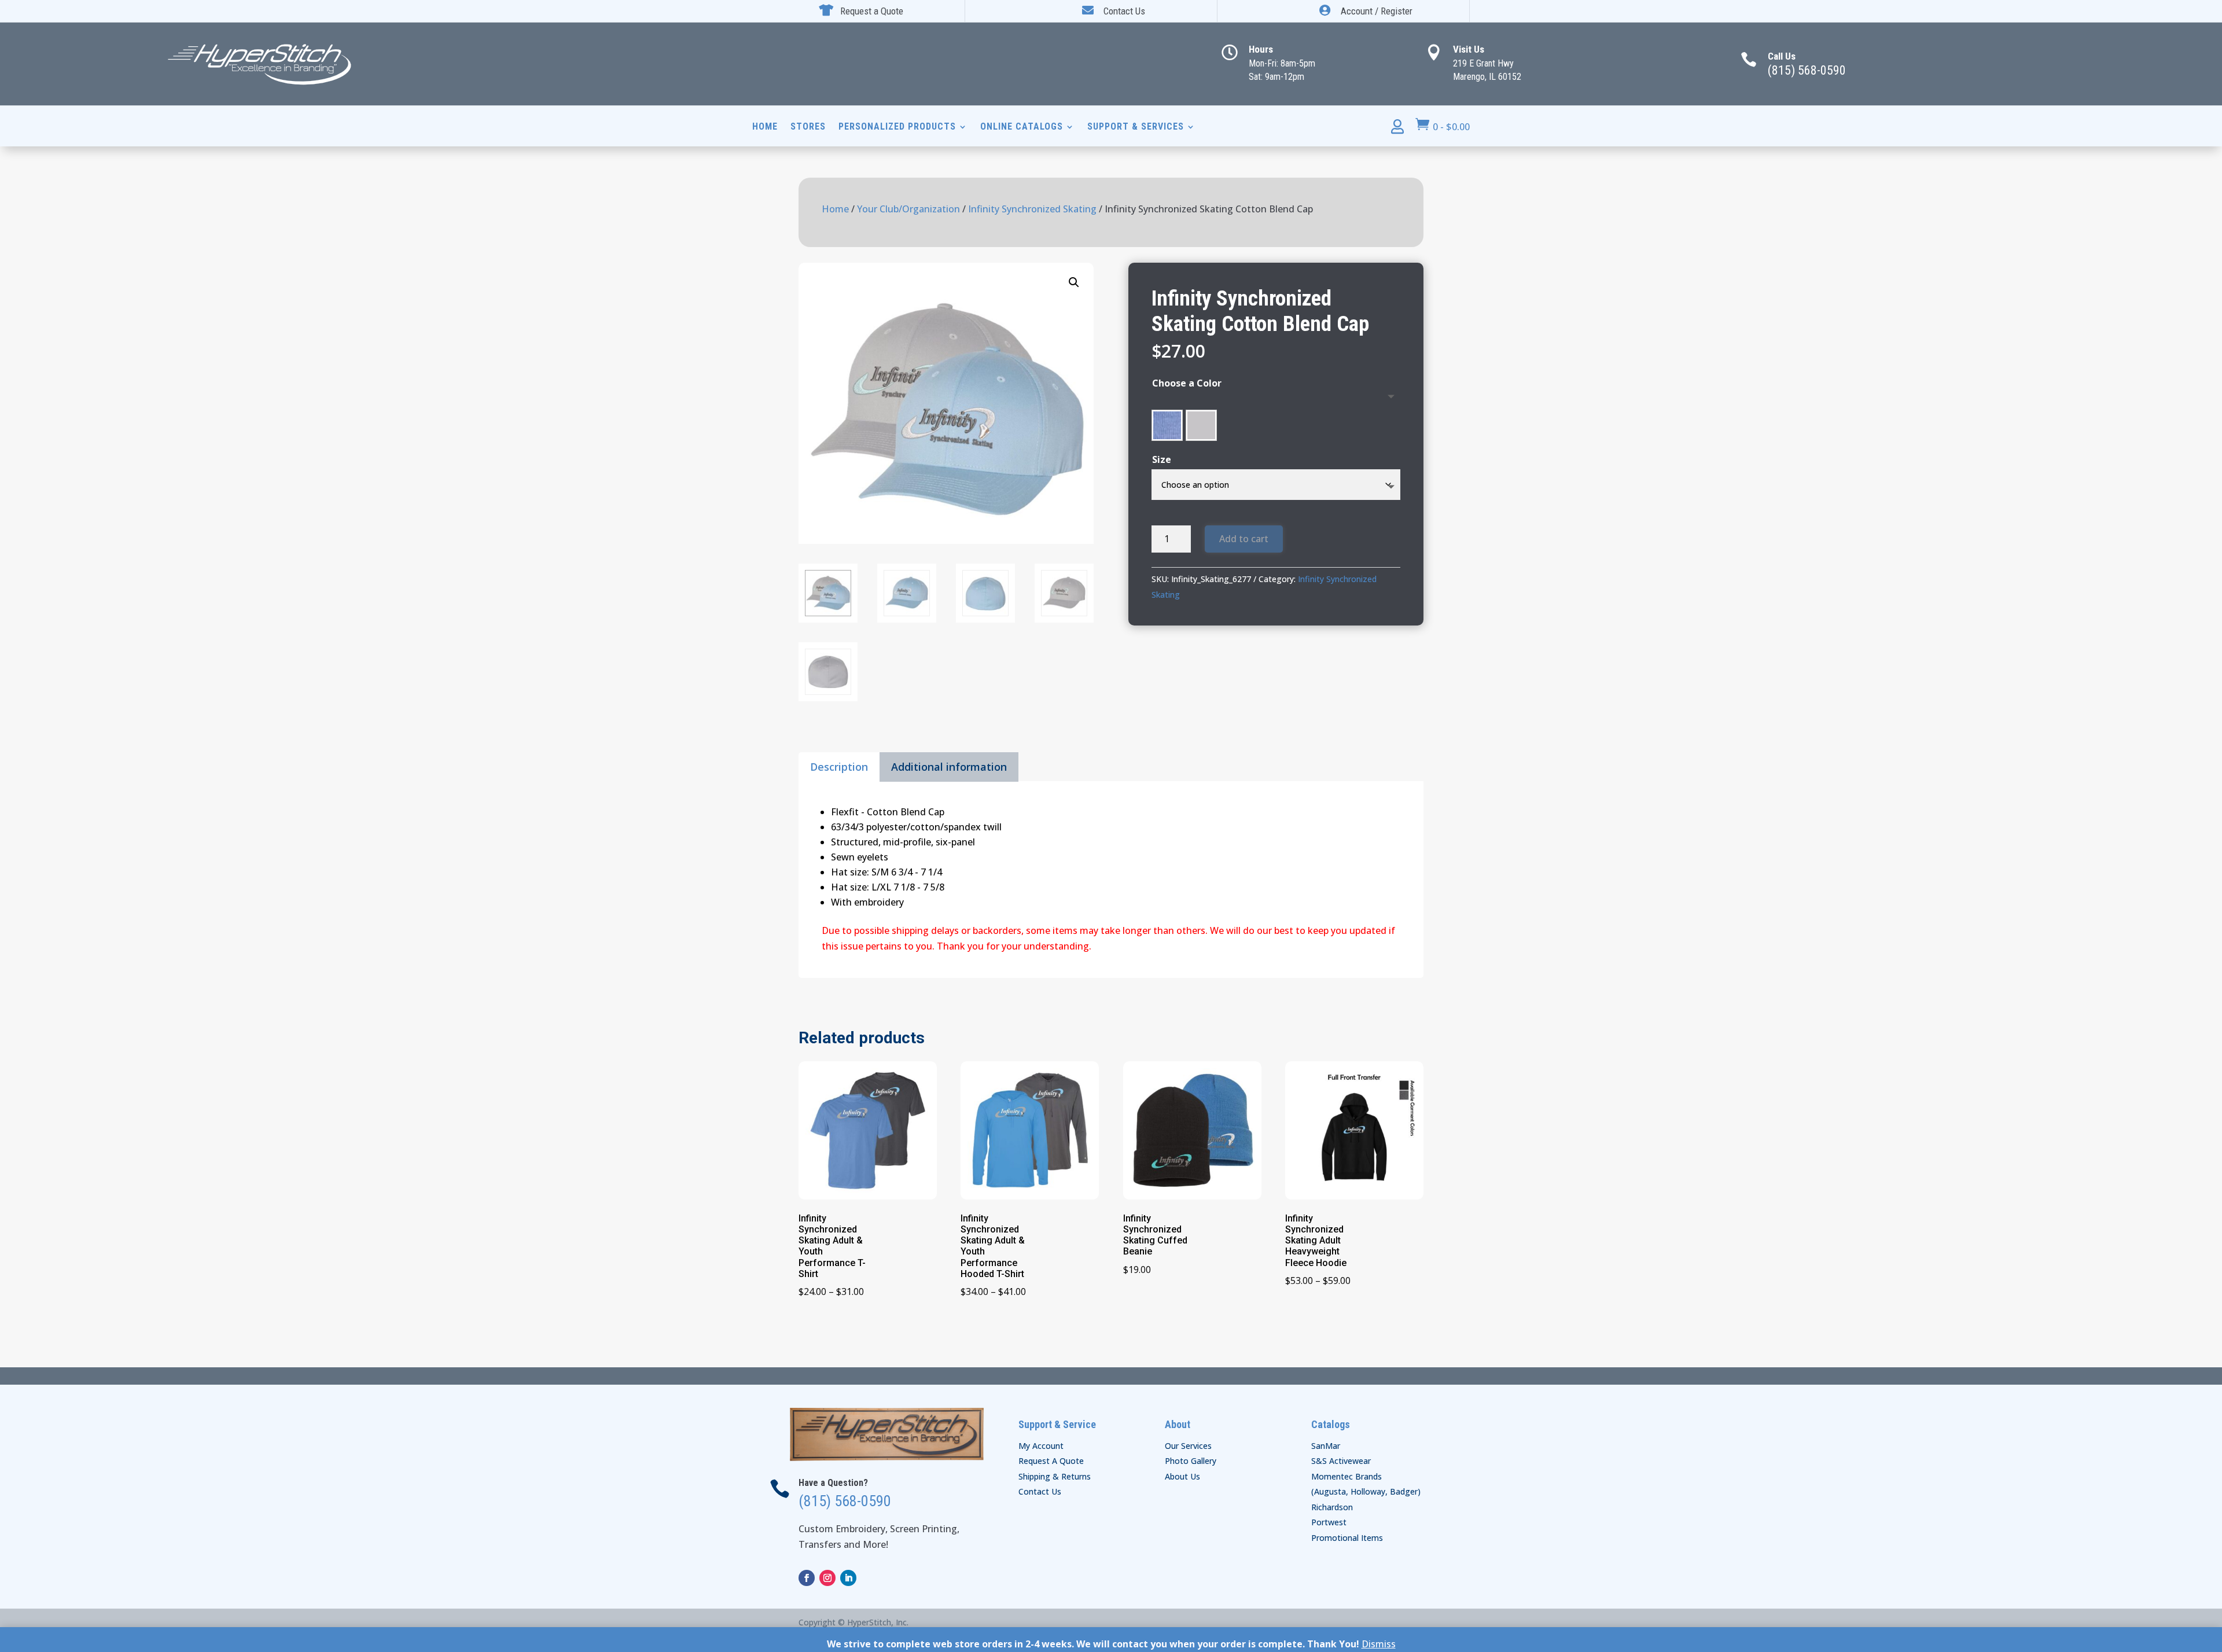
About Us (1182, 1476)
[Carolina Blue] (1167, 425)
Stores (808, 127)
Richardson (1332, 1507)
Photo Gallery (1191, 1461)
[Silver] (1201, 425)
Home (765, 127)
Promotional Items (1347, 1538)
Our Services (1188, 1446)
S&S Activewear (1341, 1461)
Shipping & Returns (1055, 1476)
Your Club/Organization (908, 209)
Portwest (1329, 1522)
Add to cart (1244, 539)
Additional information (949, 767)
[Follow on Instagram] (827, 1578)
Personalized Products (897, 127)
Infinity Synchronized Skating (1032, 209)
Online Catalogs (1022, 127)
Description (839, 767)
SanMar (1326, 1446)
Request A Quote (1051, 1461)
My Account (1041, 1446)
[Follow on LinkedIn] (848, 1578)
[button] (1074, 282)
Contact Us (1040, 1491)
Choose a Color (1187, 383)
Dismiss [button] (1379, 1644)
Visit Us (1469, 49)
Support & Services (1136, 127)
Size (1162, 459)
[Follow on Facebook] (807, 1578)
